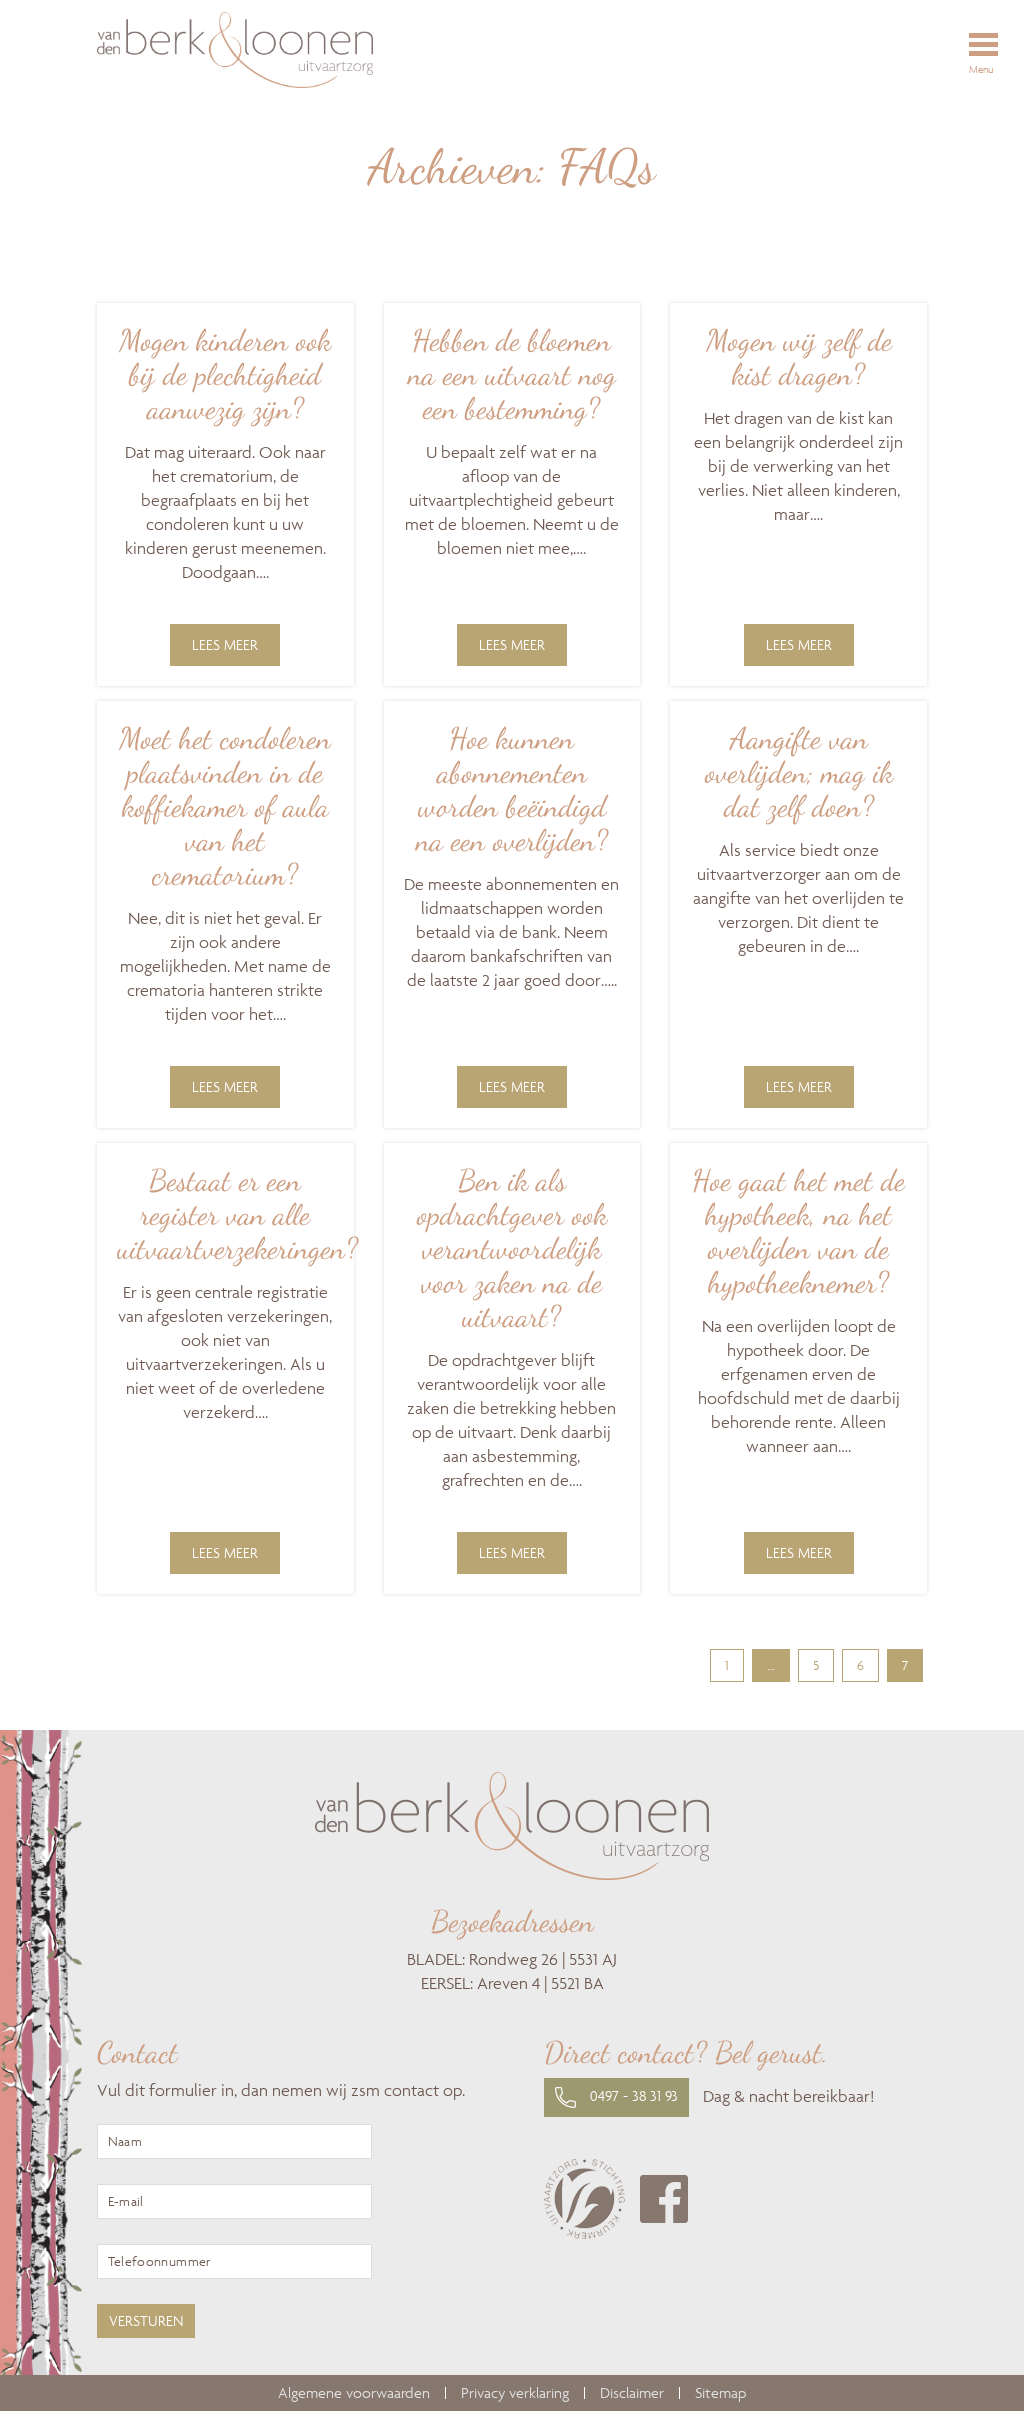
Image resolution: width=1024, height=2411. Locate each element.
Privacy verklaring (515, 2393)
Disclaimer (632, 2393)
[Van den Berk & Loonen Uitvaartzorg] (294, 53)
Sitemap (720, 2393)
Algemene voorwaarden (354, 2393)
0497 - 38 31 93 (632, 2095)
